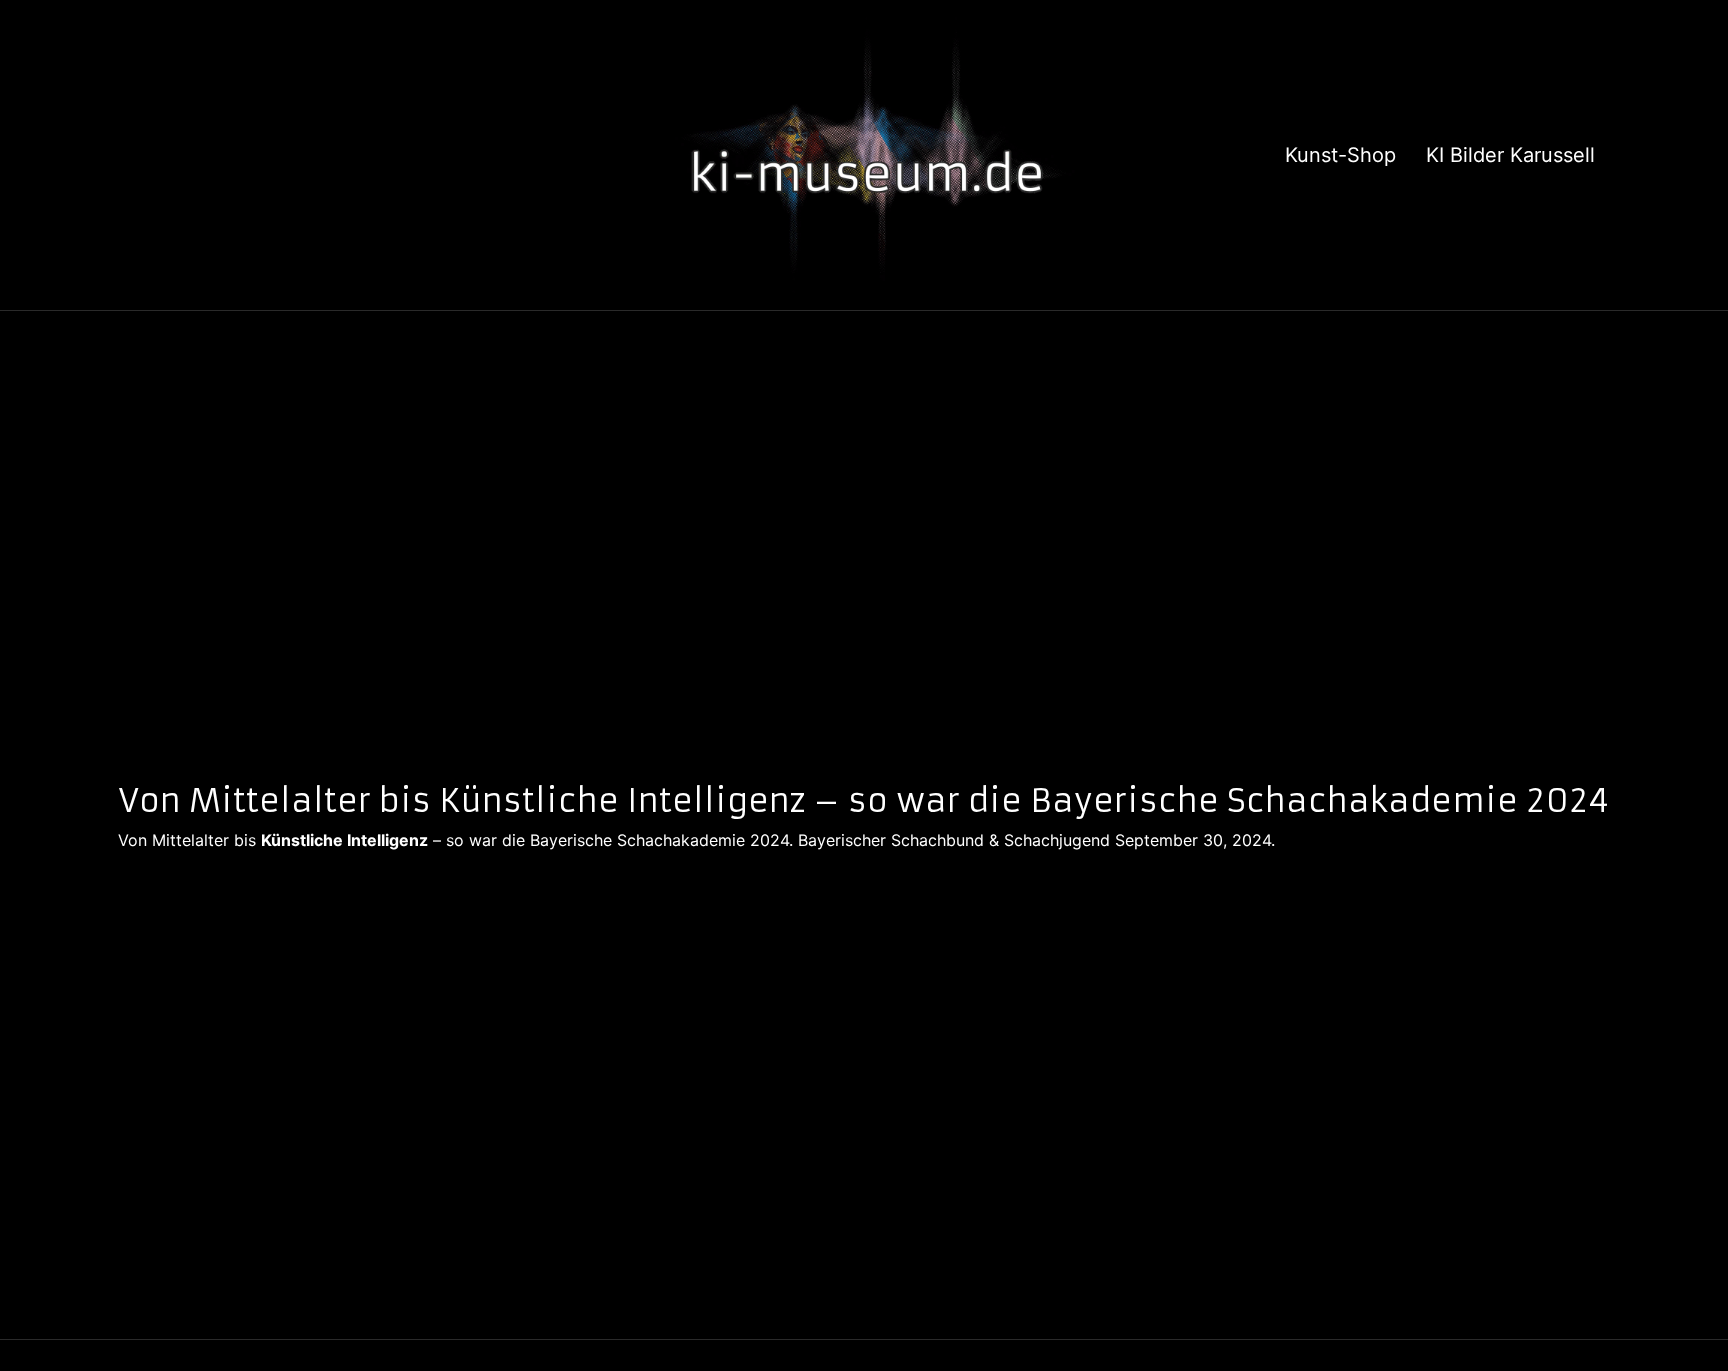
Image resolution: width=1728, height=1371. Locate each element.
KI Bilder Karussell (1510, 155)
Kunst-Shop (1340, 155)
